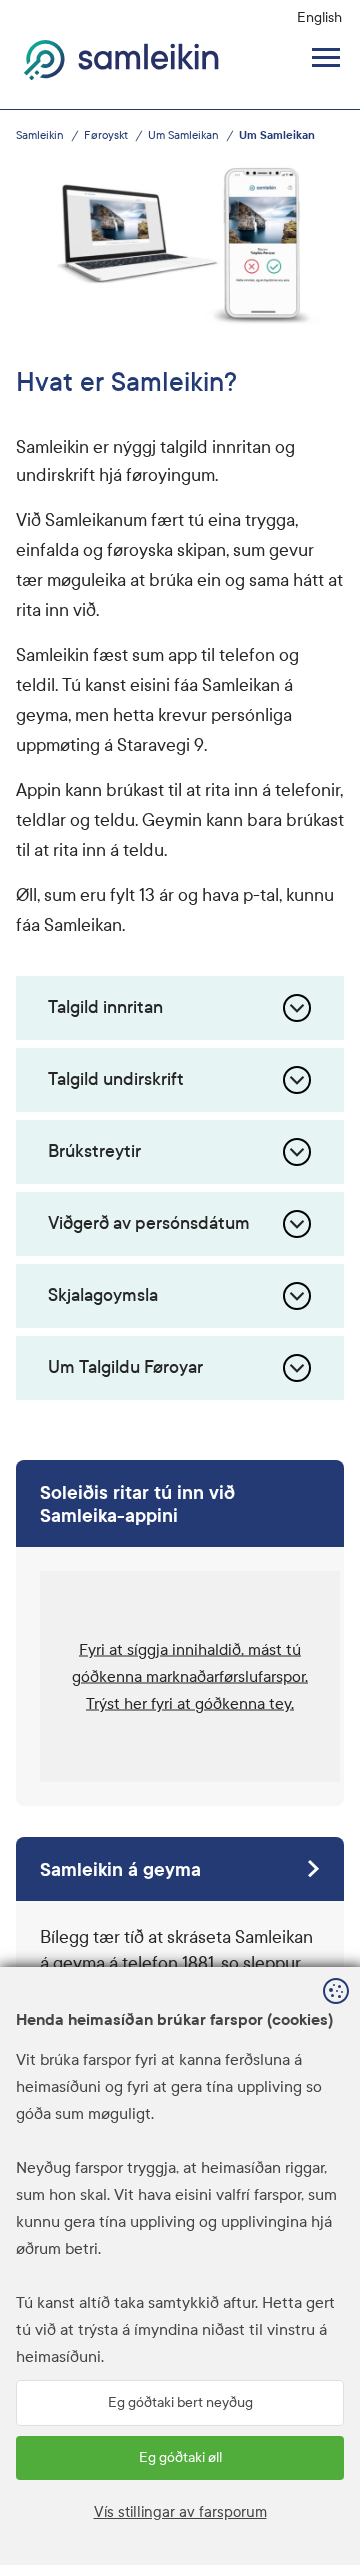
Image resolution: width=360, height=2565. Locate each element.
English (319, 17)
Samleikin (40, 135)
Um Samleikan (183, 135)
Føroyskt (106, 135)
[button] (190, 1676)
